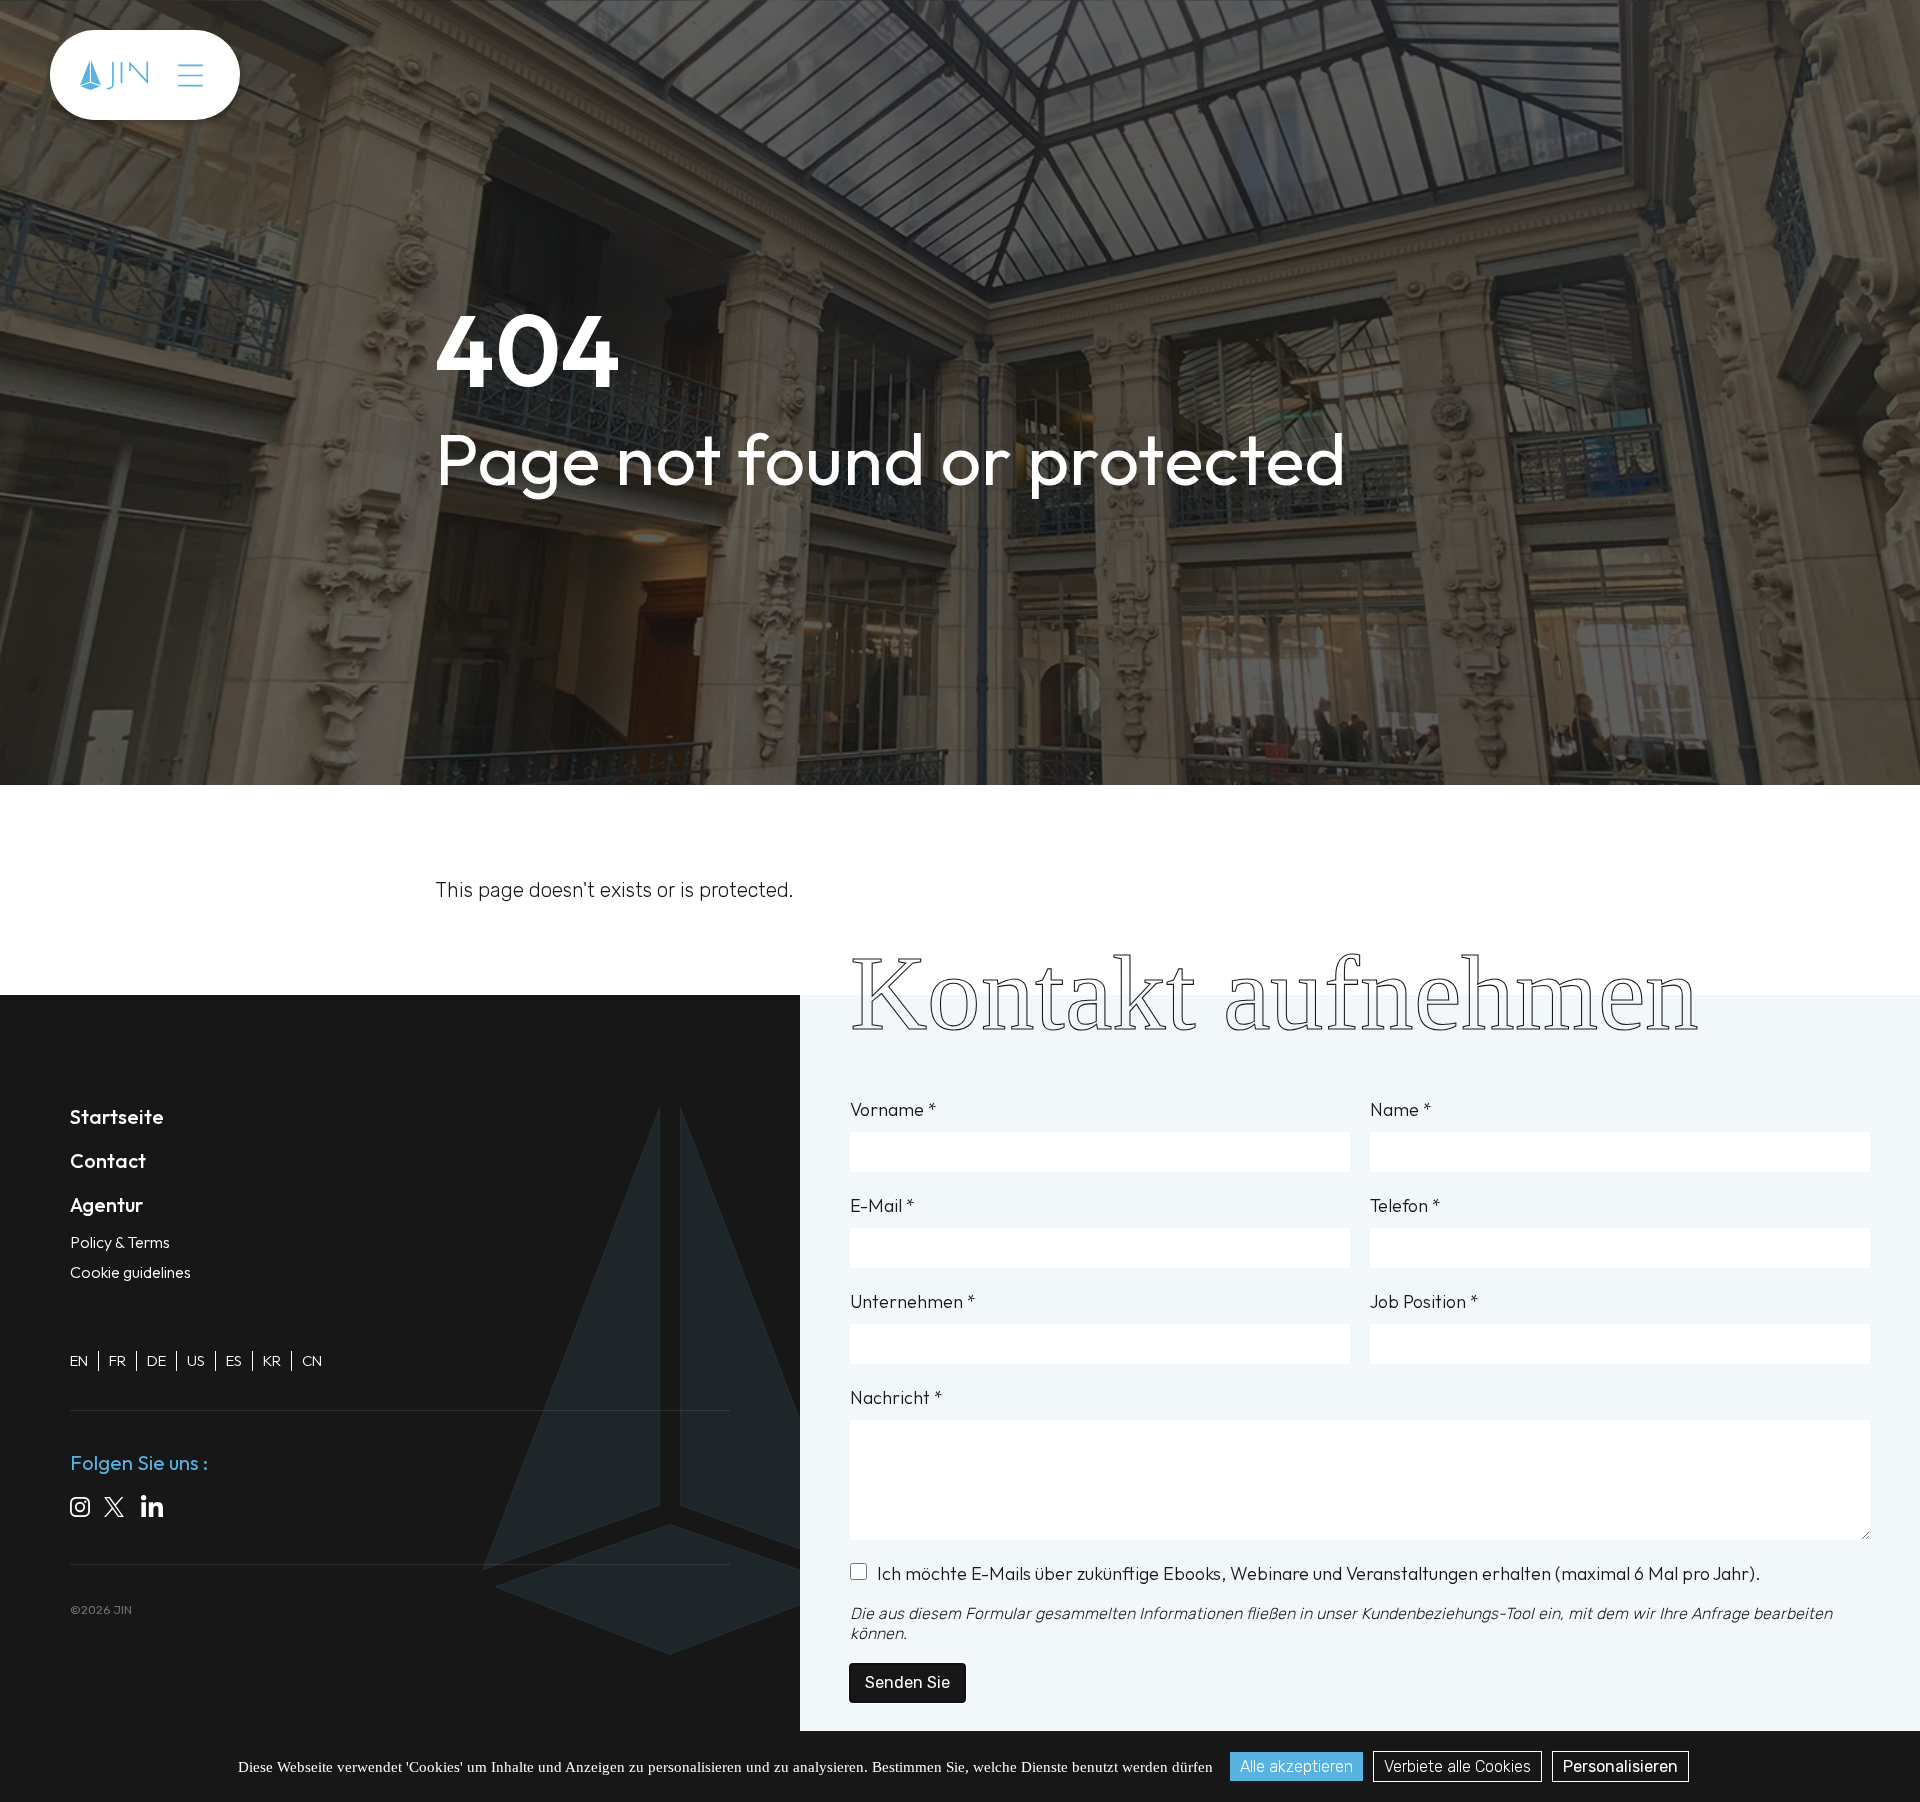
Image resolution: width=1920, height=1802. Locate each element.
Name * (1401, 1109)
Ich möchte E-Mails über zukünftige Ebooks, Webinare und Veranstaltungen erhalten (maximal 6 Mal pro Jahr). (1319, 1573)
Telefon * (1405, 1205)
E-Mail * (882, 1205)
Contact (341, 75)
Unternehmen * (913, 1301)
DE (156, 1360)
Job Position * (1424, 1301)
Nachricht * (896, 1397)
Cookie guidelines (130, 1272)
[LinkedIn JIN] (157, 1510)
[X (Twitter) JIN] (115, 1510)
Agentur (245, 75)
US (196, 1360)
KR (272, 1360)
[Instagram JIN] (80, 1510)
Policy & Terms (120, 1242)
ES (234, 1360)
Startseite (117, 1116)
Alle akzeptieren (1296, 1766)
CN (312, 1360)
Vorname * (893, 1109)
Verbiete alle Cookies (1457, 1766)
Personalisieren (1620, 1766)
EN (79, 1360)
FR (117, 1360)
